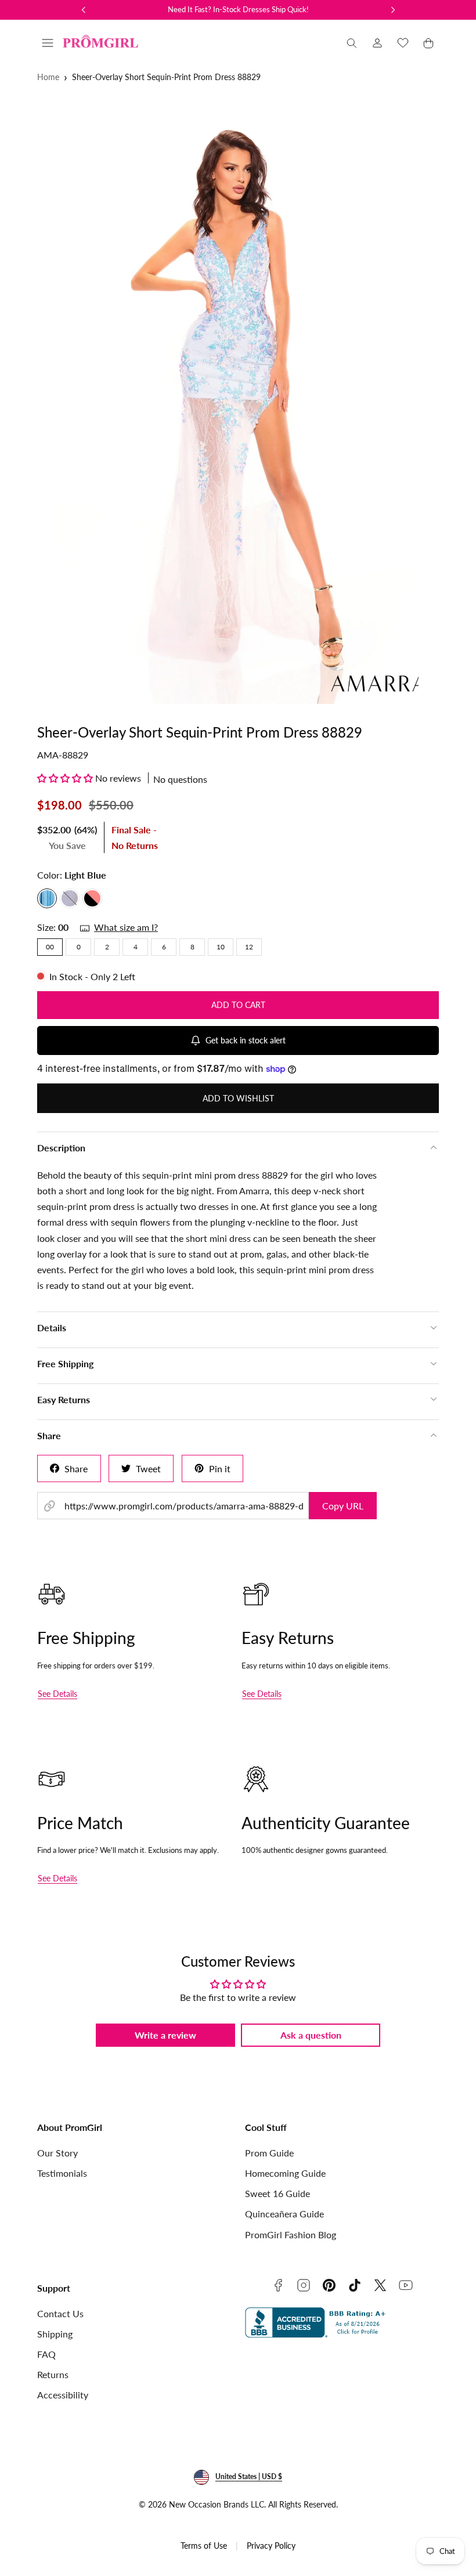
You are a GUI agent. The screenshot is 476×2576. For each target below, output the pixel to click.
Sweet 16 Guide (277, 2193)
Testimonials (62, 2173)
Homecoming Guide (285, 2173)
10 (221, 947)
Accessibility (63, 2395)
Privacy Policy (271, 2546)
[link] (377, 43)
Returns (53, 2374)
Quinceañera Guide (284, 2214)
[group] (238, 403)
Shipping (55, 2334)
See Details (57, 1694)
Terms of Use (204, 2546)
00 (50, 947)
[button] (48, 43)
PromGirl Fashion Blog (291, 2234)
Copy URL (343, 1506)
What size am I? (126, 927)
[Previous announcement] (84, 10)
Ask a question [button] (311, 2035)
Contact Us (60, 2313)
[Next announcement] (393, 10)
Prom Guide (269, 2153)
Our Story (57, 2153)
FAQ (46, 2354)
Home (48, 77)
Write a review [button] (165, 2035)
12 (249, 947)
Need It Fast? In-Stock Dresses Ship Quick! (238, 9)
